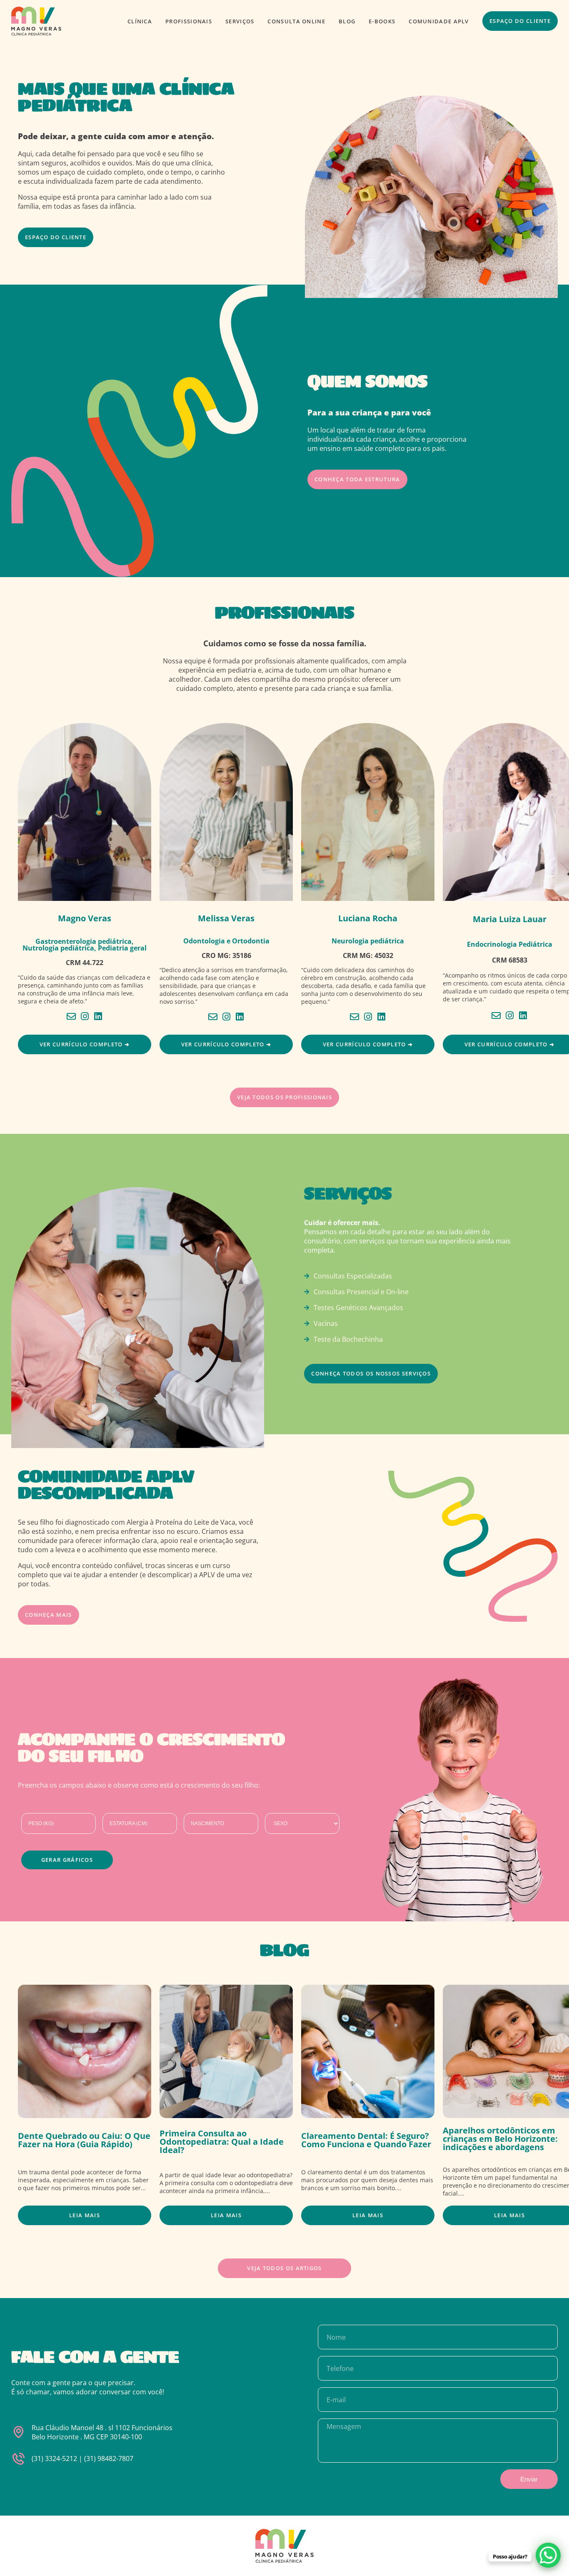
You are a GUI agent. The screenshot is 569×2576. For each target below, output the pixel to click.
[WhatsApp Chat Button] (548, 2555)
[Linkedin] (98, 1016)
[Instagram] (85, 1016)
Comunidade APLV (439, 21)
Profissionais (189, 21)
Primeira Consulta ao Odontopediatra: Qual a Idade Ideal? (222, 2142)
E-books (382, 21)
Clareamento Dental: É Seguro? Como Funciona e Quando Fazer (366, 2140)
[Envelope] (71, 1016)
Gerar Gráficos (67, 1860)
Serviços (240, 21)
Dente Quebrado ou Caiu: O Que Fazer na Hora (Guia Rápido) (84, 2140)
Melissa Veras (226, 918)
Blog (347, 21)
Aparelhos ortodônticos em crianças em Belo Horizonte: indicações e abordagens (500, 2139)
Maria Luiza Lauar (510, 919)
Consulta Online (297, 21)
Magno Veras (85, 918)
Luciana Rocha (368, 918)
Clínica (140, 21)
